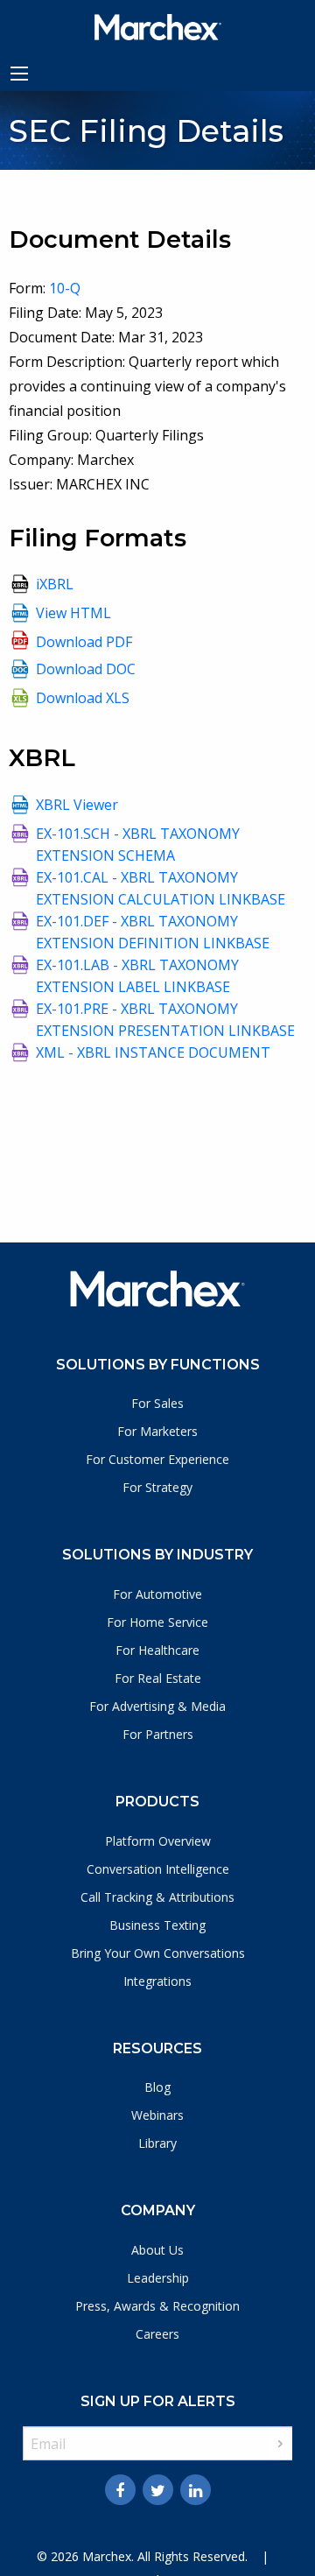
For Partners (158, 1734)
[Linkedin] (196, 2490)
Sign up (280, 2444)
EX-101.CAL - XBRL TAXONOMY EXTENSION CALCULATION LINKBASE (161, 888)
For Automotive (157, 1594)
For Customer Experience (157, 1459)
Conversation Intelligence (158, 1869)
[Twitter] (158, 2490)
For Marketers (157, 1431)
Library (157, 2143)
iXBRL (55, 584)
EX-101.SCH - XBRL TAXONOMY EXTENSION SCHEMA (138, 845)
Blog (157, 2087)
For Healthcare (157, 1650)
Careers (157, 2334)
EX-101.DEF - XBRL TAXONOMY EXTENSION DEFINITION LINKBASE (153, 932)
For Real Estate (158, 1678)
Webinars (157, 2115)
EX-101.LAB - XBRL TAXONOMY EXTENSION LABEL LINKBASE (137, 976)
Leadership (158, 2278)
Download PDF (84, 642)
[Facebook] (120, 2490)
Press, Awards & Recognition (157, 2306)
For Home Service (157, 1622)
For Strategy (157, 1487)
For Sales (157, 1403)
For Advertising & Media (157, 1706)
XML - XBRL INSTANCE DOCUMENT (153, 1052)
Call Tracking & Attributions (157, 1897)
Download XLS (83, 698)
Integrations (157, 1981)
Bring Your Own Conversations (158, 1953)
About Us (157, 2250)
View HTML (73, 613)
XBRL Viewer (77, 805)
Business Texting (157, 1925)
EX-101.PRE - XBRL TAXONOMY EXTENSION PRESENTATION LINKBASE (165, 1020)
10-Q (65, 288)
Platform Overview (158, 1841)
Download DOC (86, 669)
